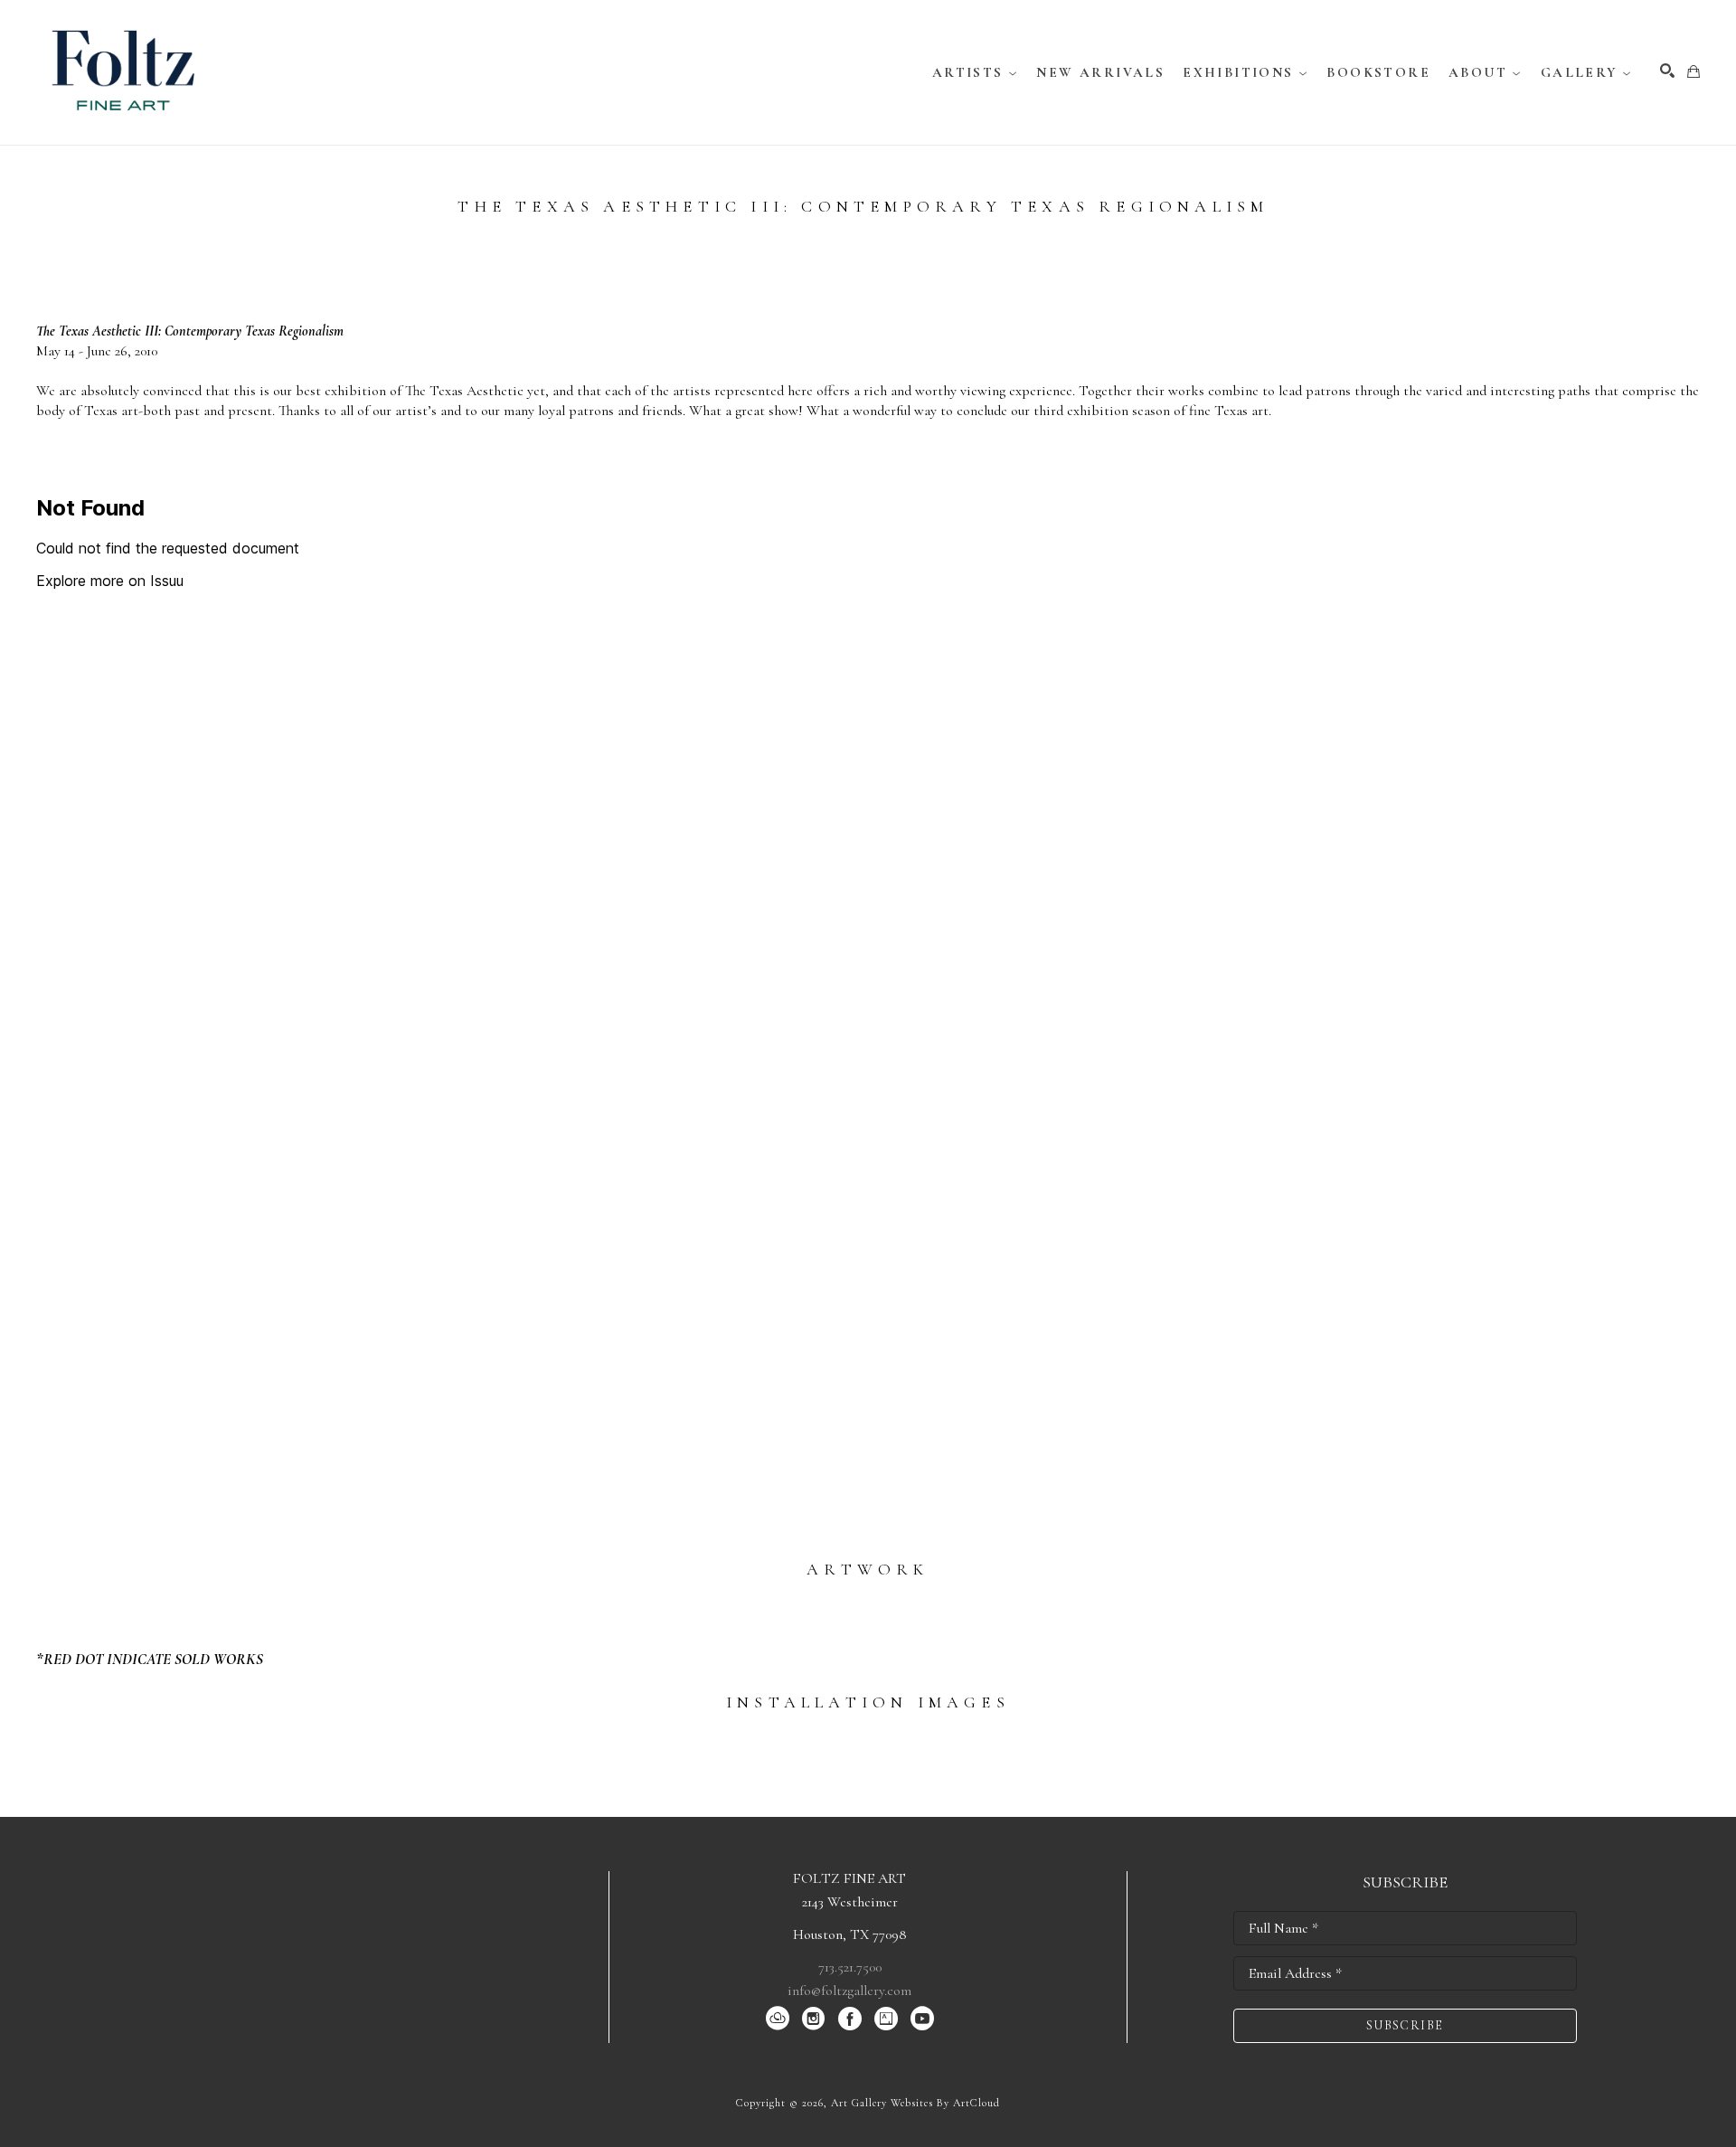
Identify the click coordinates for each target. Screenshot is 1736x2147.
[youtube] (922, 2019)
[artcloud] (778, 2019)
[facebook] (850, 2019)
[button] (976, 72)
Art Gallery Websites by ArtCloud (915, 2103)
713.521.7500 (850, 1967)
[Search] (1667, 71)
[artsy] (886, 2019)
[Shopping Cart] (1694, 71)
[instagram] (814, 2019)
